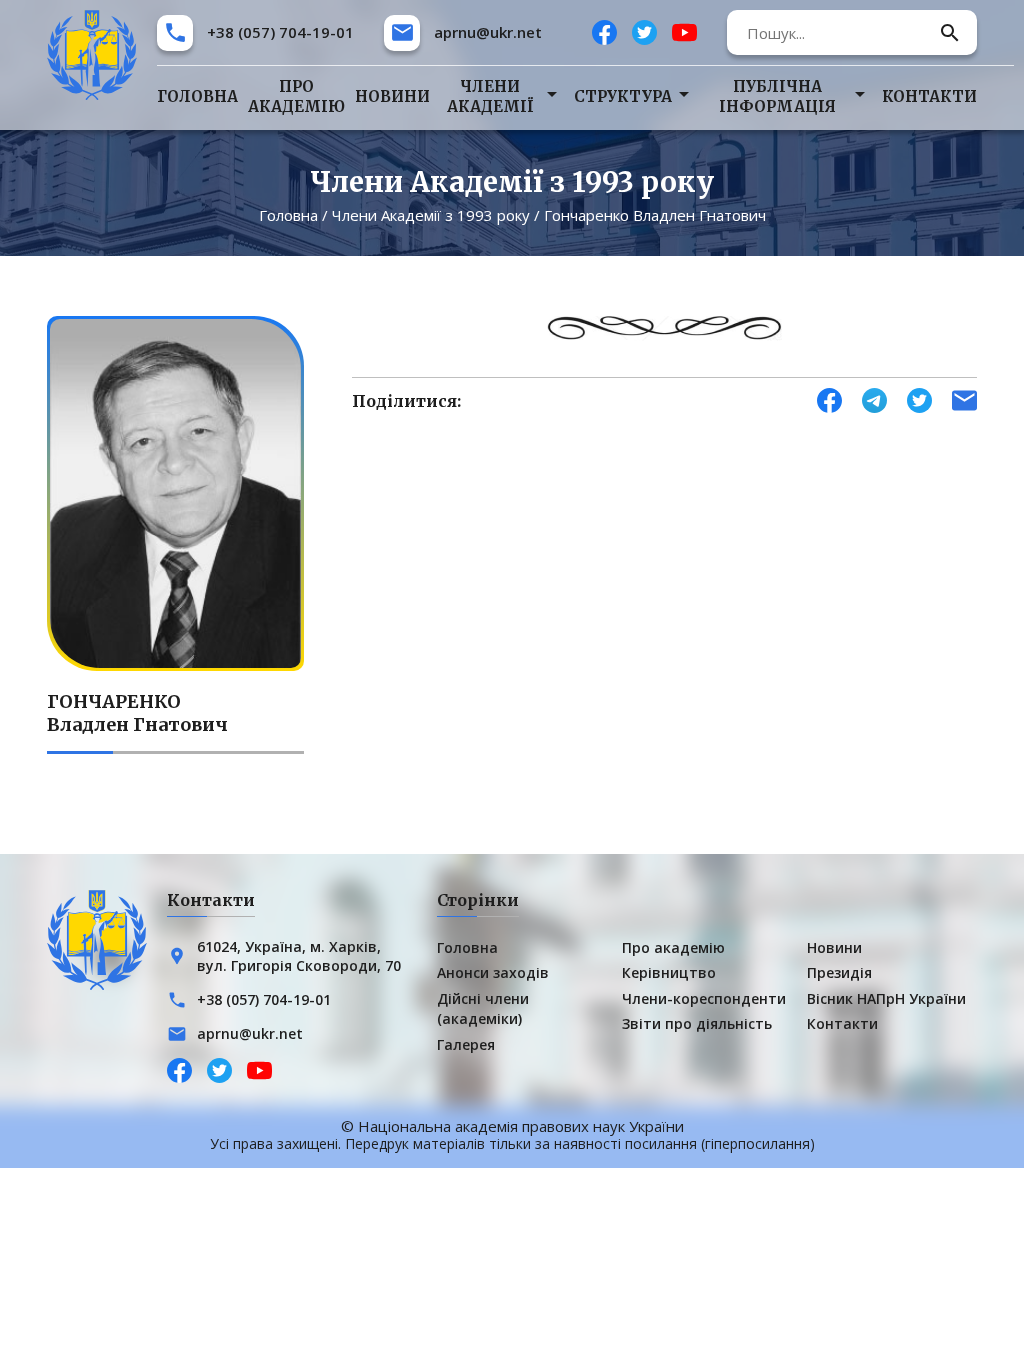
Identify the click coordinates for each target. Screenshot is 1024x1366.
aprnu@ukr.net (488, 32)
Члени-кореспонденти (704, 998)
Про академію (296, 96)
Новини (392, 96)
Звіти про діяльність (697, 1023)
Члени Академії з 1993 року (431, 215)
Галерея (466, 1044)
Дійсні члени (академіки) (483, 1008)
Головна (197, 96)
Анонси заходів (493, 972)
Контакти (929, 96)
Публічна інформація (777, 96)
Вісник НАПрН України (886, 998)
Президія (839, 972)
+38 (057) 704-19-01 (280, 32)
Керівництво (669, 972)
